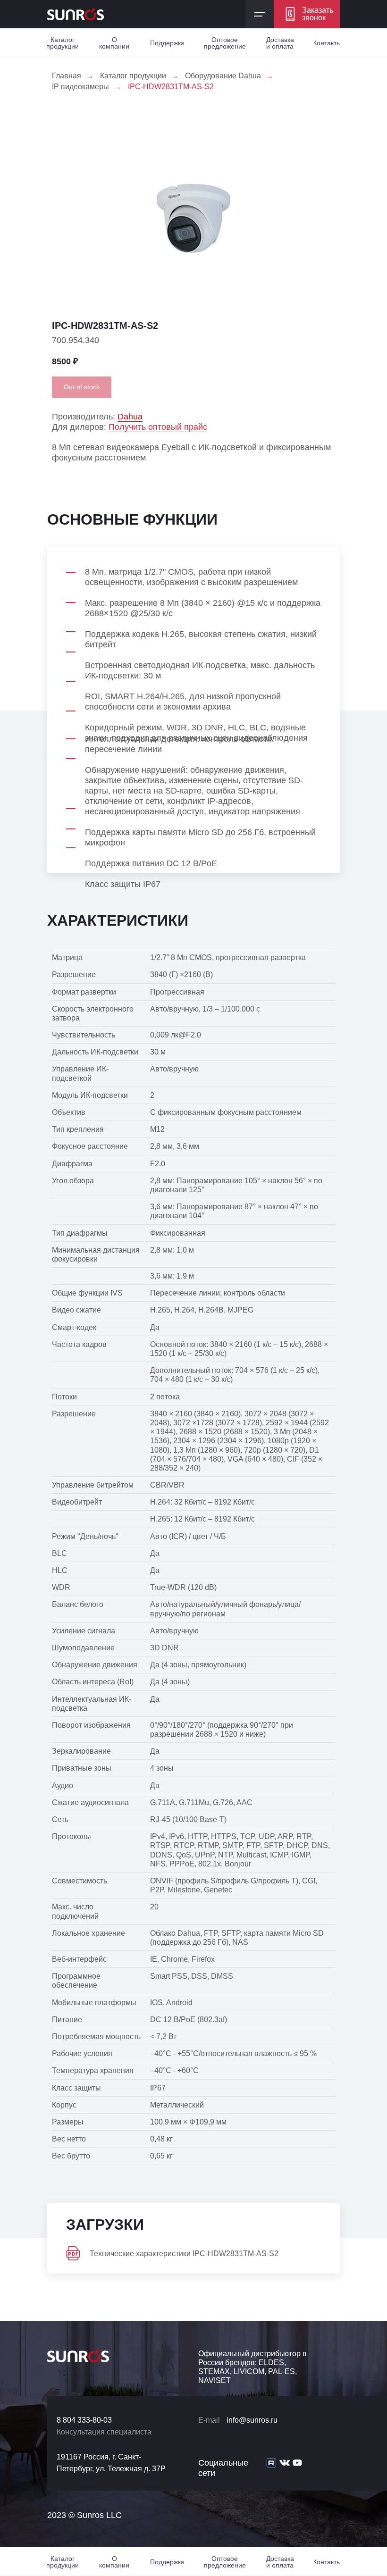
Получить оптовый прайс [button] (158, 427)
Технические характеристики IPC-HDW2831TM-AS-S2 (184, 2254)
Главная (67, 76)
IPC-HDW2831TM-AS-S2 (171, 87)
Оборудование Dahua (223, 76)
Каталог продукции (133, 76)
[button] (307, 14)
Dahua (130, 417)
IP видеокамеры (80, 87)
